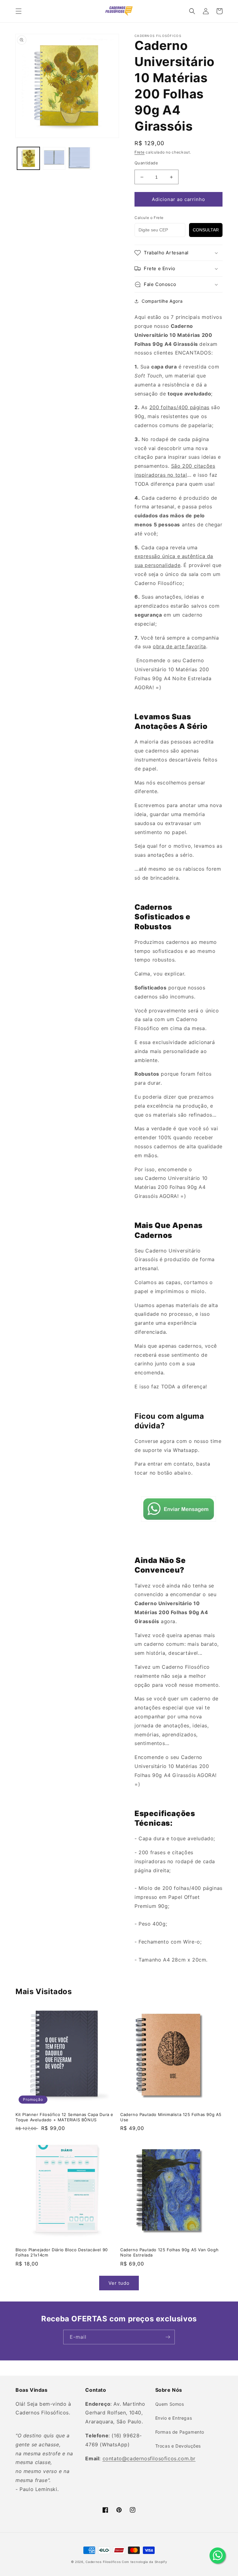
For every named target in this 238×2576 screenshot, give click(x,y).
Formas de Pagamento (180, 2432)
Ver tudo (119, 2283)
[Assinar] (168, 2337)
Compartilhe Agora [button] (162, 301)
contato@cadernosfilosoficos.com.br (149, 2458)
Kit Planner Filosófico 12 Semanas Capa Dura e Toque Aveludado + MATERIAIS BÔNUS (64, 2117)
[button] (19, 11)
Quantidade (146, 163)
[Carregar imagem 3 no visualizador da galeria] (80, 158)
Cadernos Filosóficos (103, 2562)
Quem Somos (170, 2404)
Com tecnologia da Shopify (145, 2562)
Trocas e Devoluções (178, 2446)
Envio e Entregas (174, 2418)
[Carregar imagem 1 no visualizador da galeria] (28, 158)
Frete (140, 152)
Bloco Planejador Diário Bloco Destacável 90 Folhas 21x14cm (62, 2252)
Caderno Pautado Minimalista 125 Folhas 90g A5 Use (171, 2117)
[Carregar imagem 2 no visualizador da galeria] (54, 158)
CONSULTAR (206, 230)
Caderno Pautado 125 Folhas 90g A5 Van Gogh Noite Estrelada (169, 2252)
